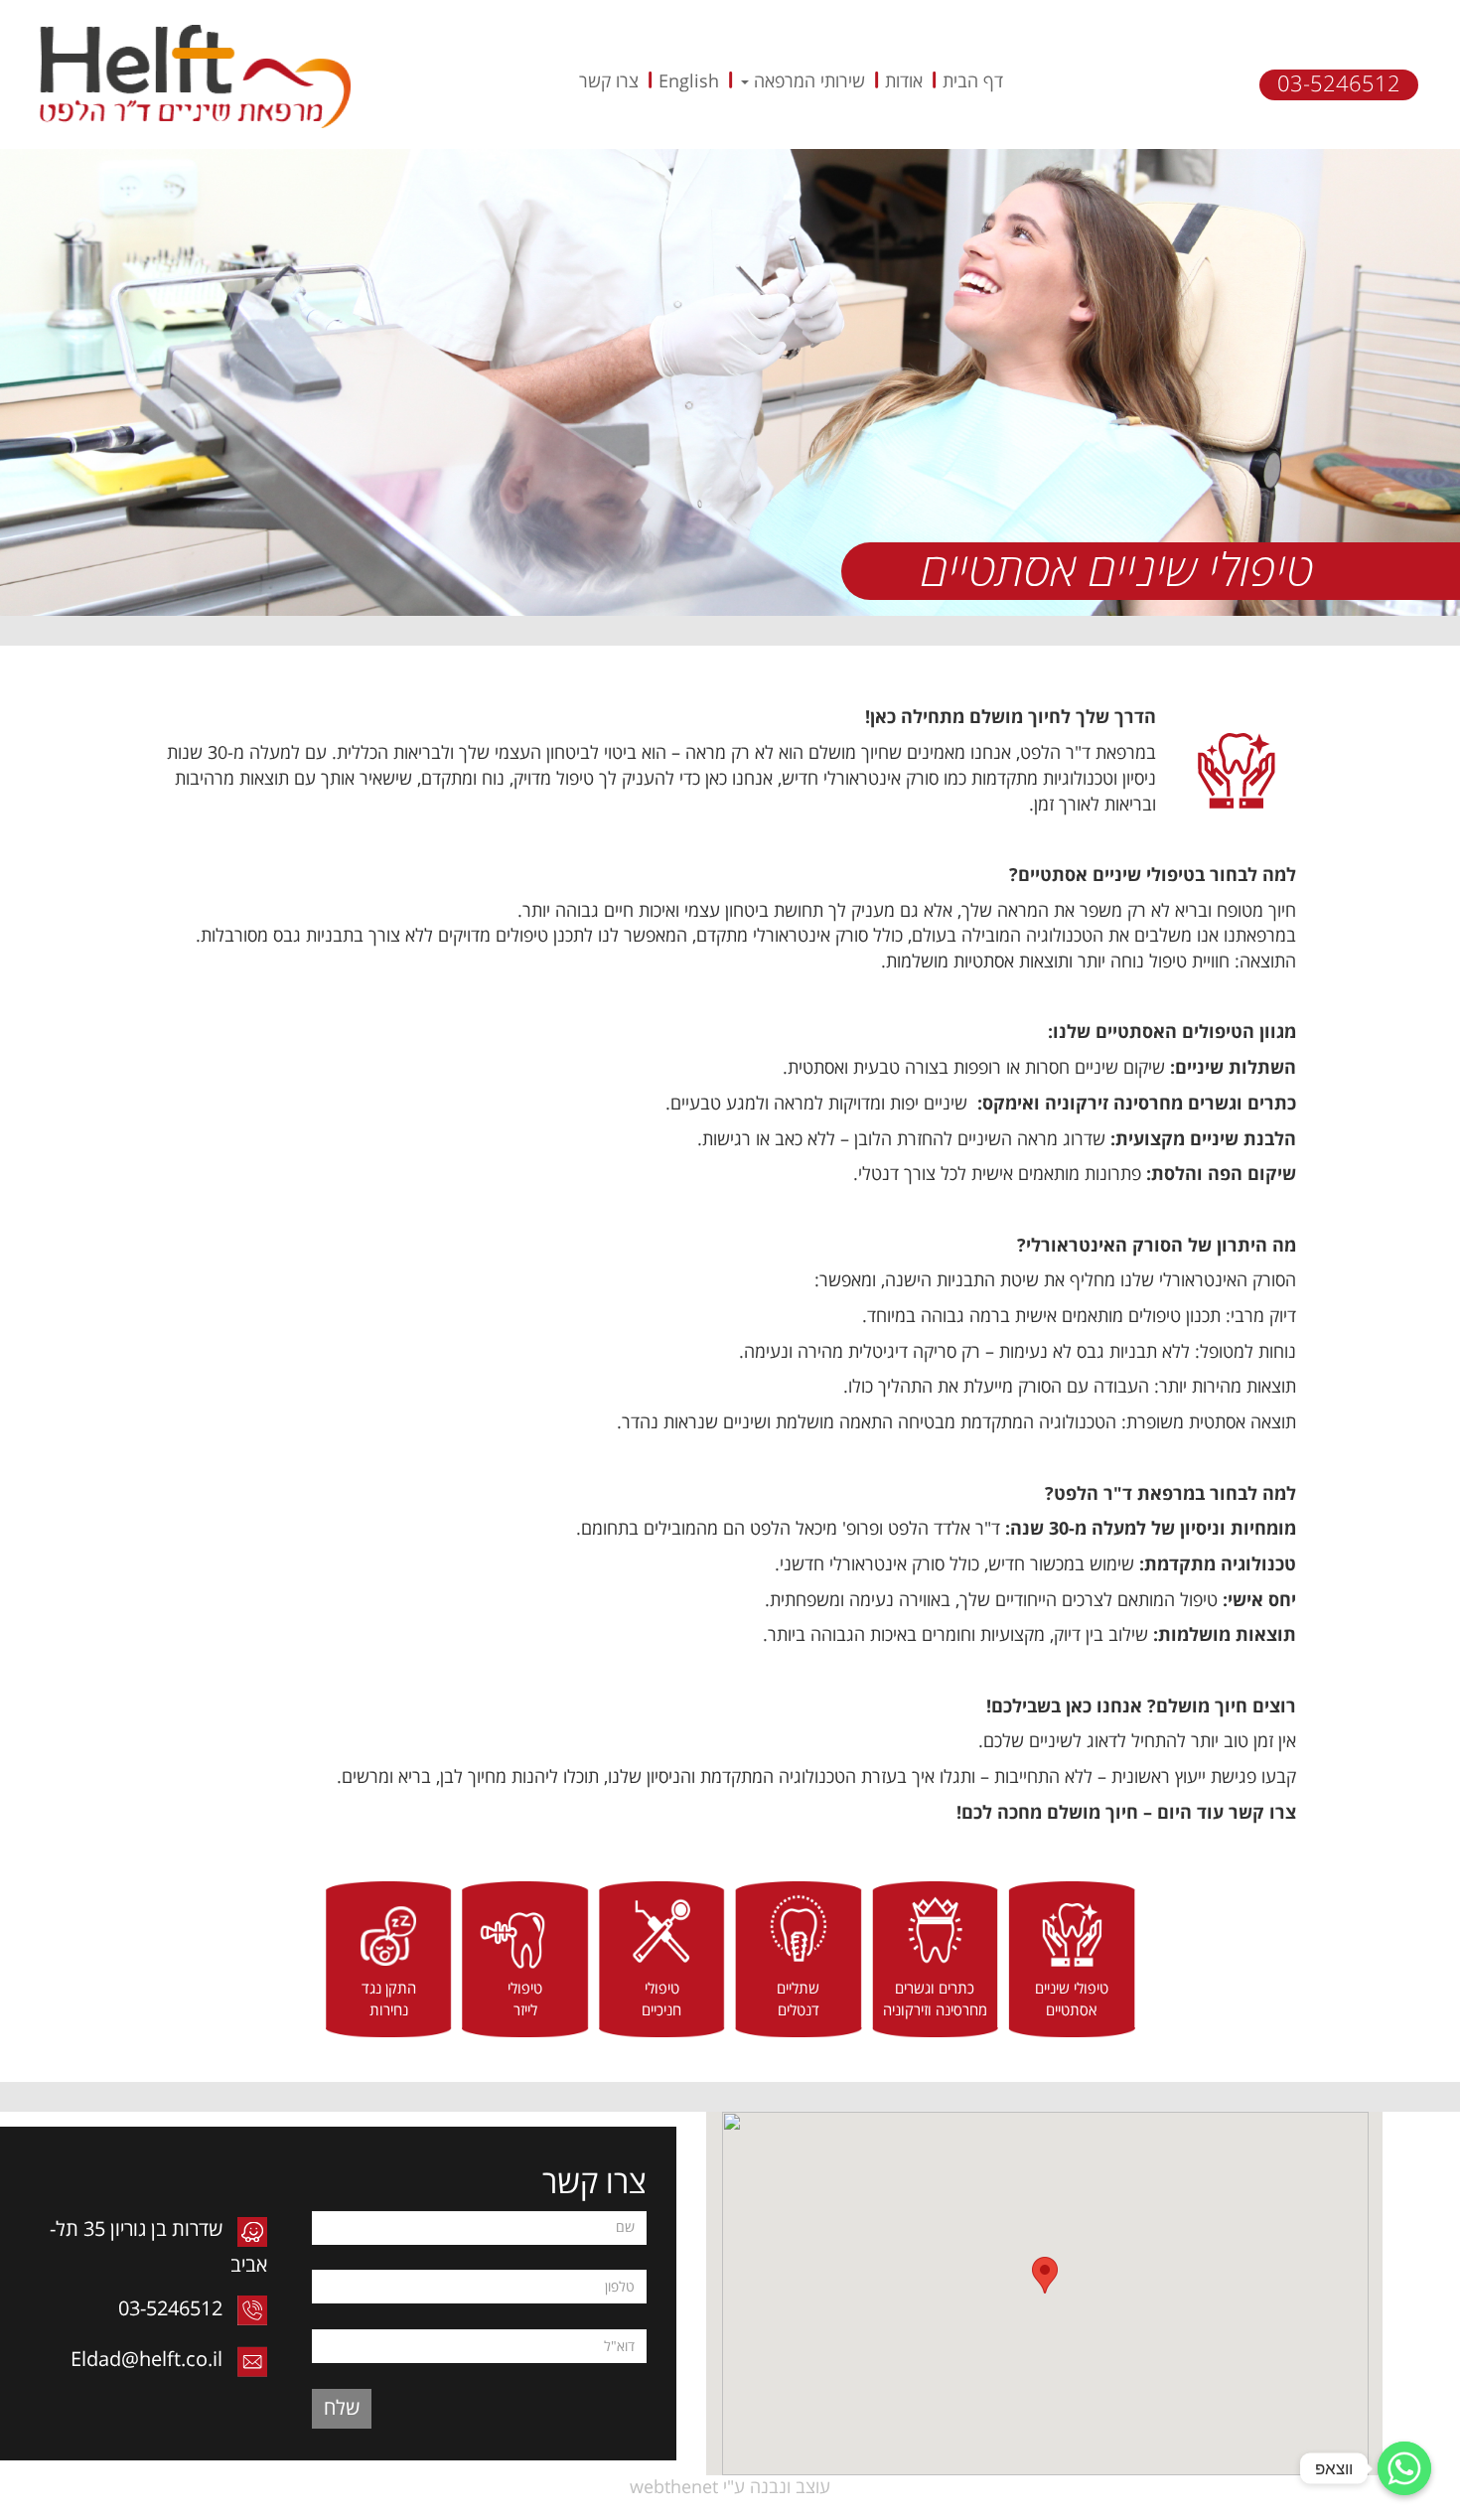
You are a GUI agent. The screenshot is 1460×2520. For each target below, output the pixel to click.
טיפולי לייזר (525, 2000)
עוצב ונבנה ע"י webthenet (730, 2487)
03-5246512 (1339, 84)
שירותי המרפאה (807, 81)
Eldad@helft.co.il (149, 2360)
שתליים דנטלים (798, 2000)
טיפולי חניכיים (661, 2000)
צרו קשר (609, 81)
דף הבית (973, 81)
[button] (1045, 2275)
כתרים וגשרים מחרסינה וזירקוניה (935, 2000)
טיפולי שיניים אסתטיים (1072, 2000)
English (689, 81)
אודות (904, 81)
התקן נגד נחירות (389, 2000)
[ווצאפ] (1404, 2468)
